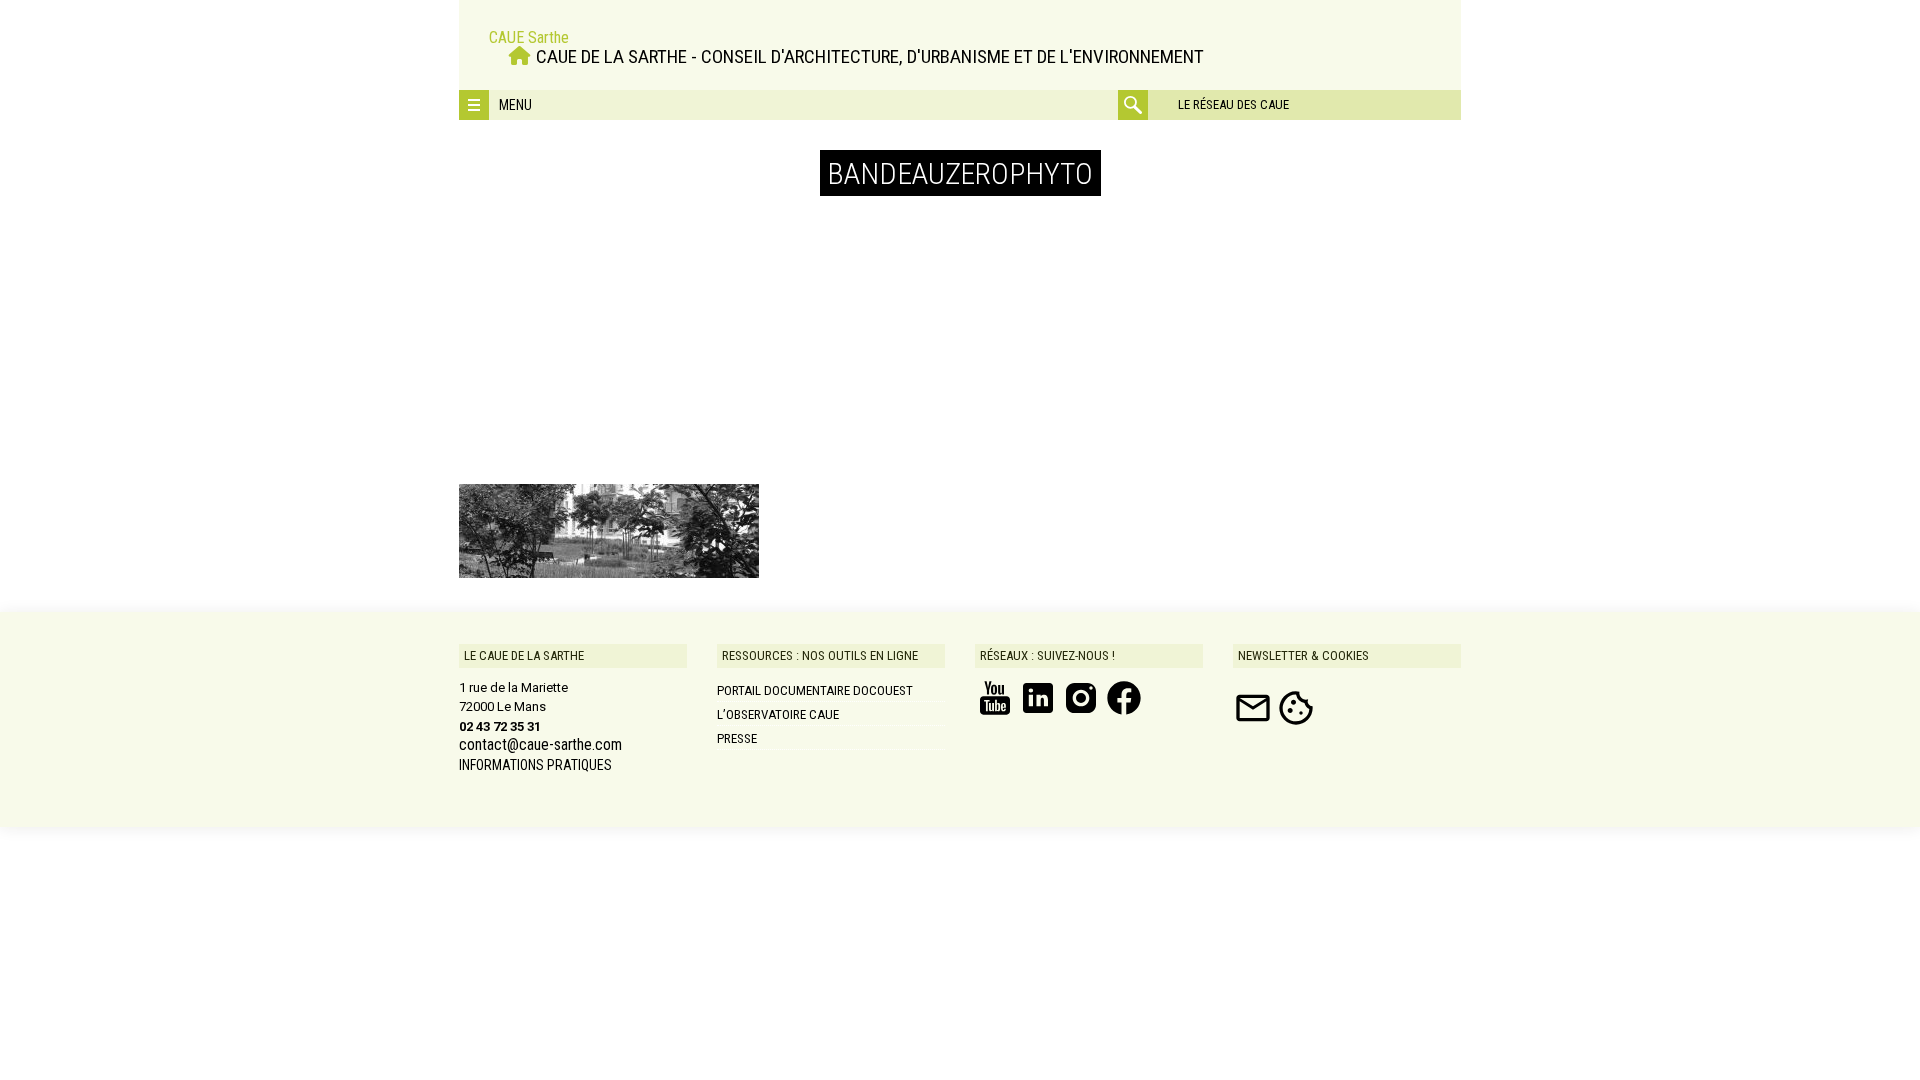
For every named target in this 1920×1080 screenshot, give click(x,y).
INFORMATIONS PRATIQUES (535, 765)
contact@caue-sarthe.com (540, 745)
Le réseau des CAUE (1233, 104)
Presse (737, 738)
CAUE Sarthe (529, 37)
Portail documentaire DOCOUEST (815, 690)
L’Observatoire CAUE (778, 714)
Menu (515, 105)
